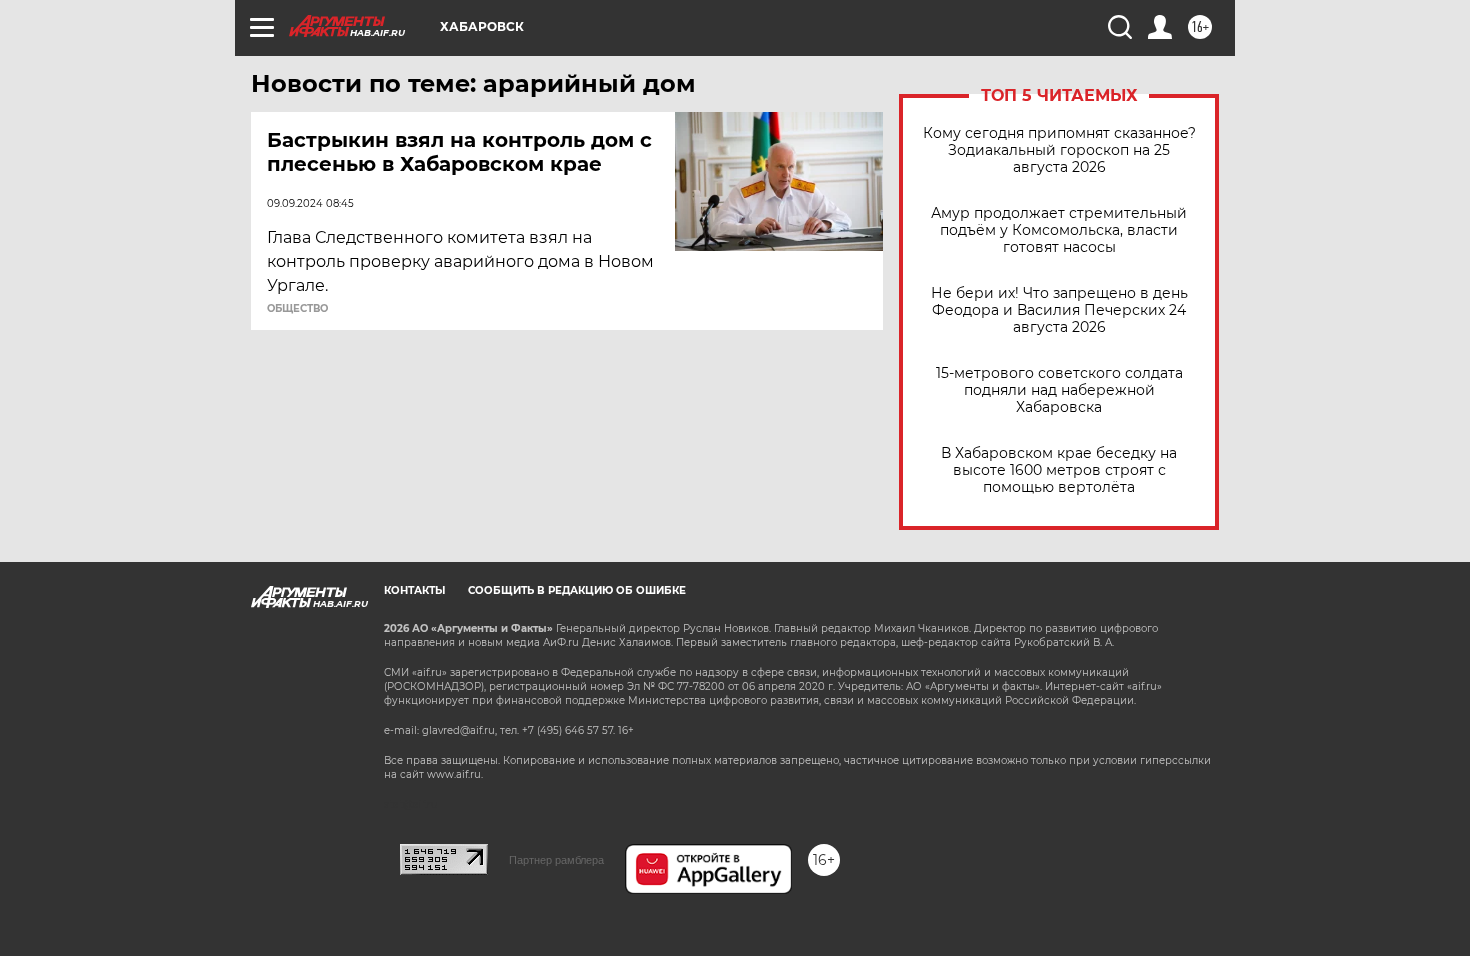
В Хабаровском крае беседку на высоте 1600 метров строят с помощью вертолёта (1059, 470)
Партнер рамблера (556, 860)
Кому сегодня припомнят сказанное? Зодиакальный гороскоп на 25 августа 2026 (1059, 150)
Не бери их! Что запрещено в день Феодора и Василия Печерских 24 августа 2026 (1059, 310)
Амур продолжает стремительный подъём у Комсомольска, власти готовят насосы (1059, 230)
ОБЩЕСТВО (297, 309)
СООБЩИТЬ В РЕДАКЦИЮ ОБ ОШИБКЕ (577, 590)
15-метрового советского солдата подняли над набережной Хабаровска (1059, 390)
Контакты (414, 590)
